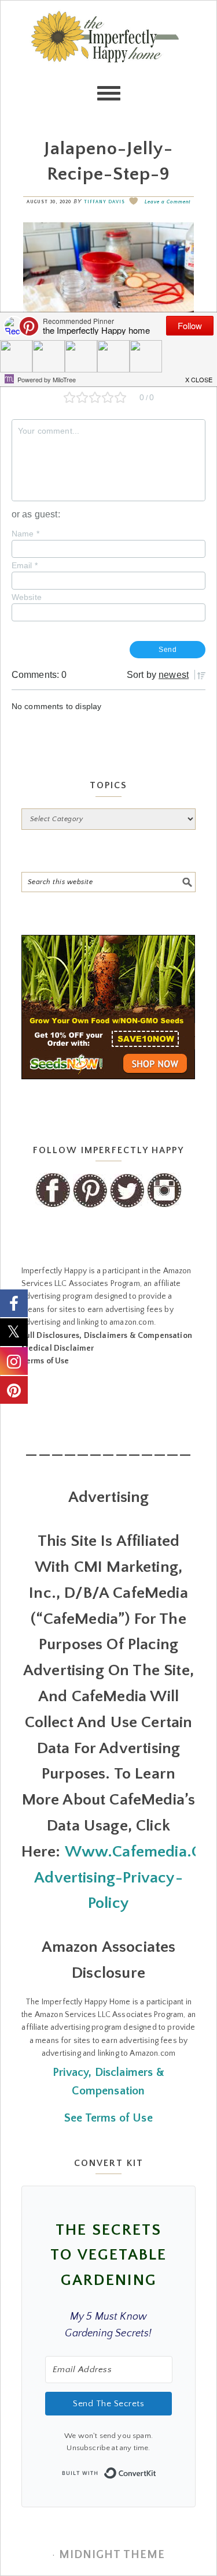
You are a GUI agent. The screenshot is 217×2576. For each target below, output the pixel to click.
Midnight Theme (112, 2555)
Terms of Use (45, 1361)
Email (25, 565)
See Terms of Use (108, 2118)
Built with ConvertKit (157, 2470)
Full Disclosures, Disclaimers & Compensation (107, 1336)
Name (25, 534)
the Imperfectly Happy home (109, 58)
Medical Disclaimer (58, 1348)
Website (27, 597)
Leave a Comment (168, 202)
